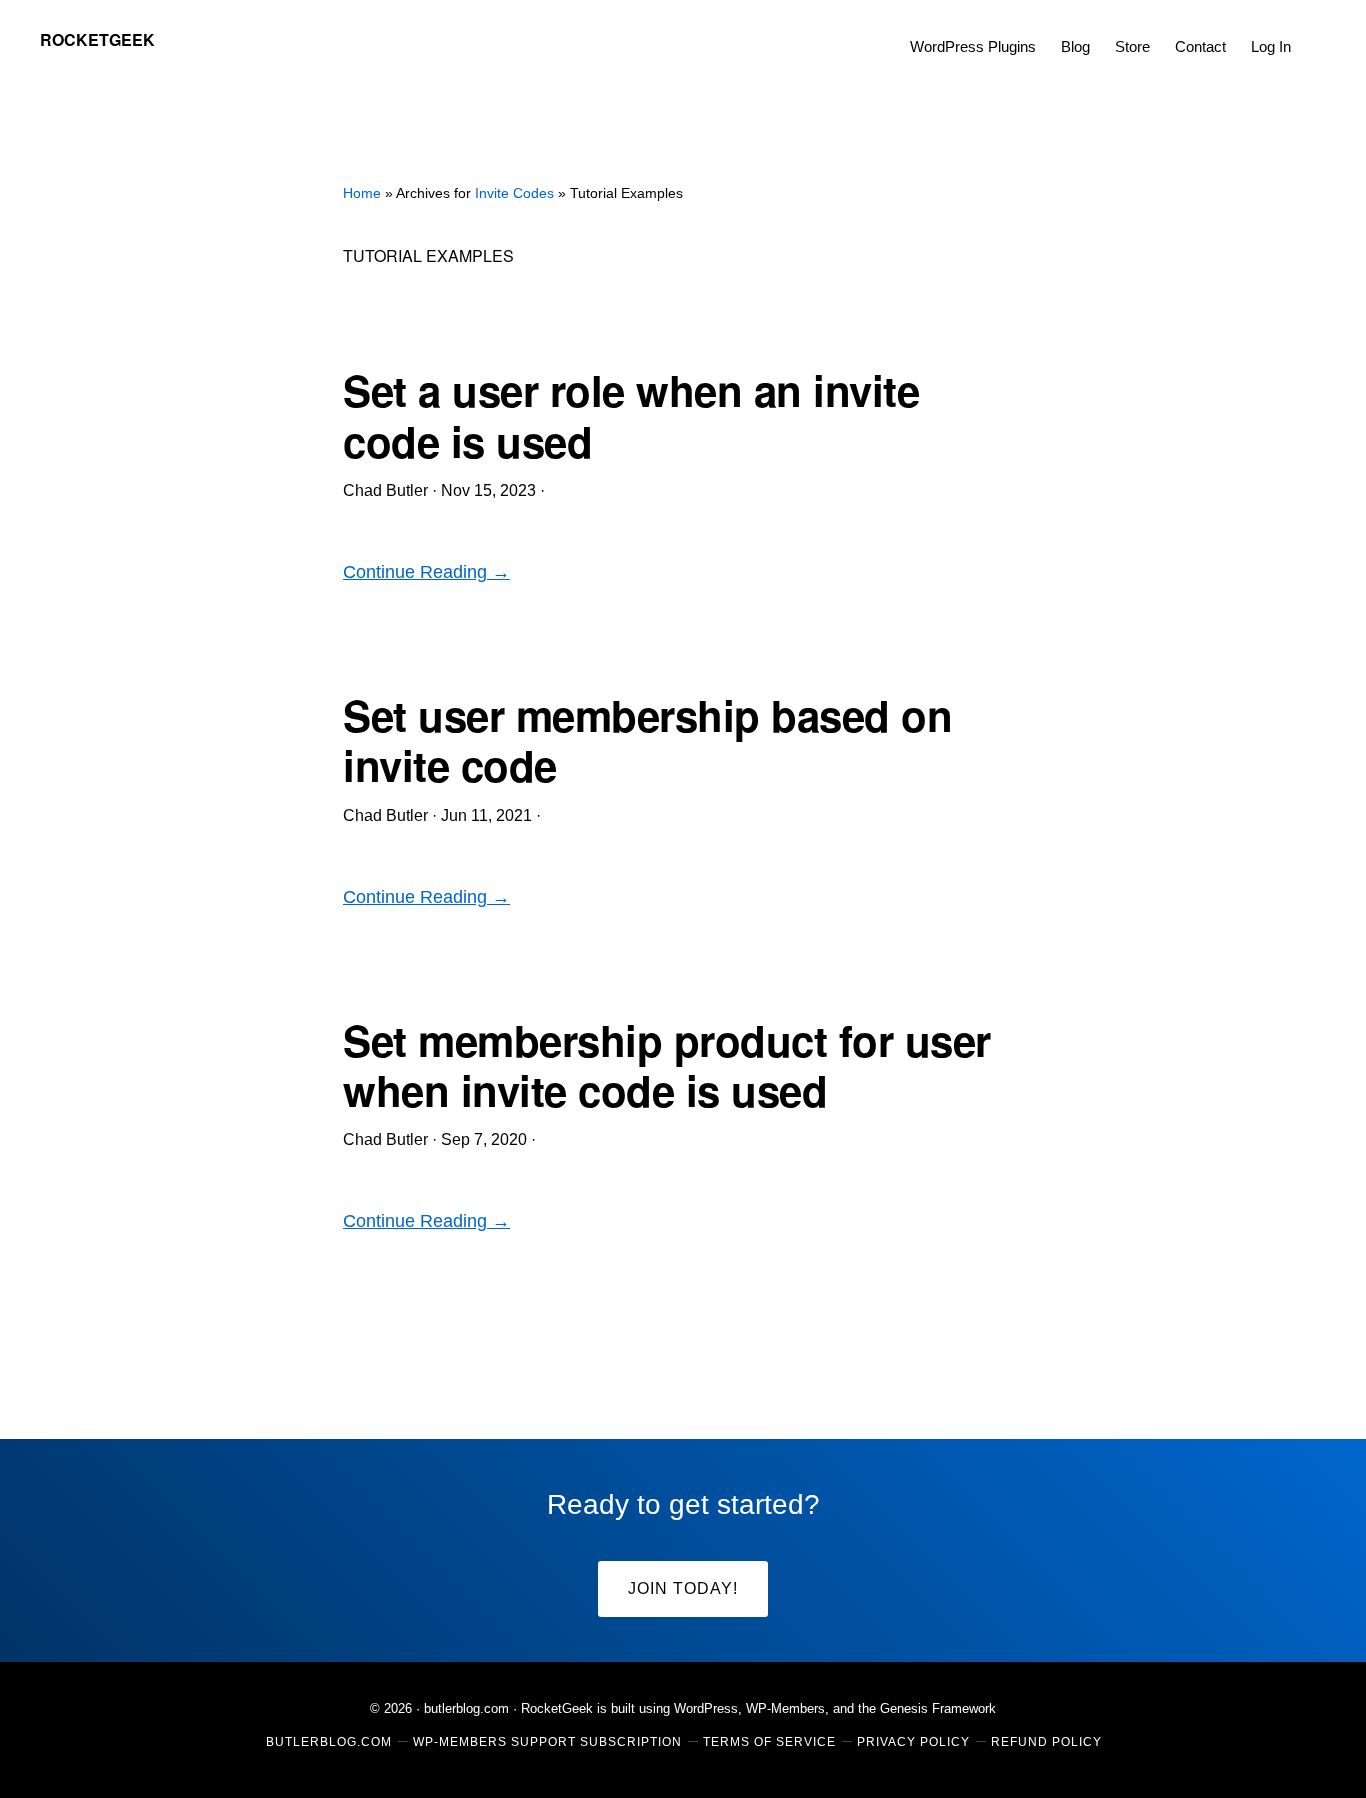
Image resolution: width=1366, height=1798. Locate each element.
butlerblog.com (466, 1708)
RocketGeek (97, 39)
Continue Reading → (426, 572)
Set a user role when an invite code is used (631, 415)
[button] (1316, 32)
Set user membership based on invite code (647, 740)
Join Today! (683, 1588)
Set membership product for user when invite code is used (667, 1065)
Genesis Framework (938, 1708)
